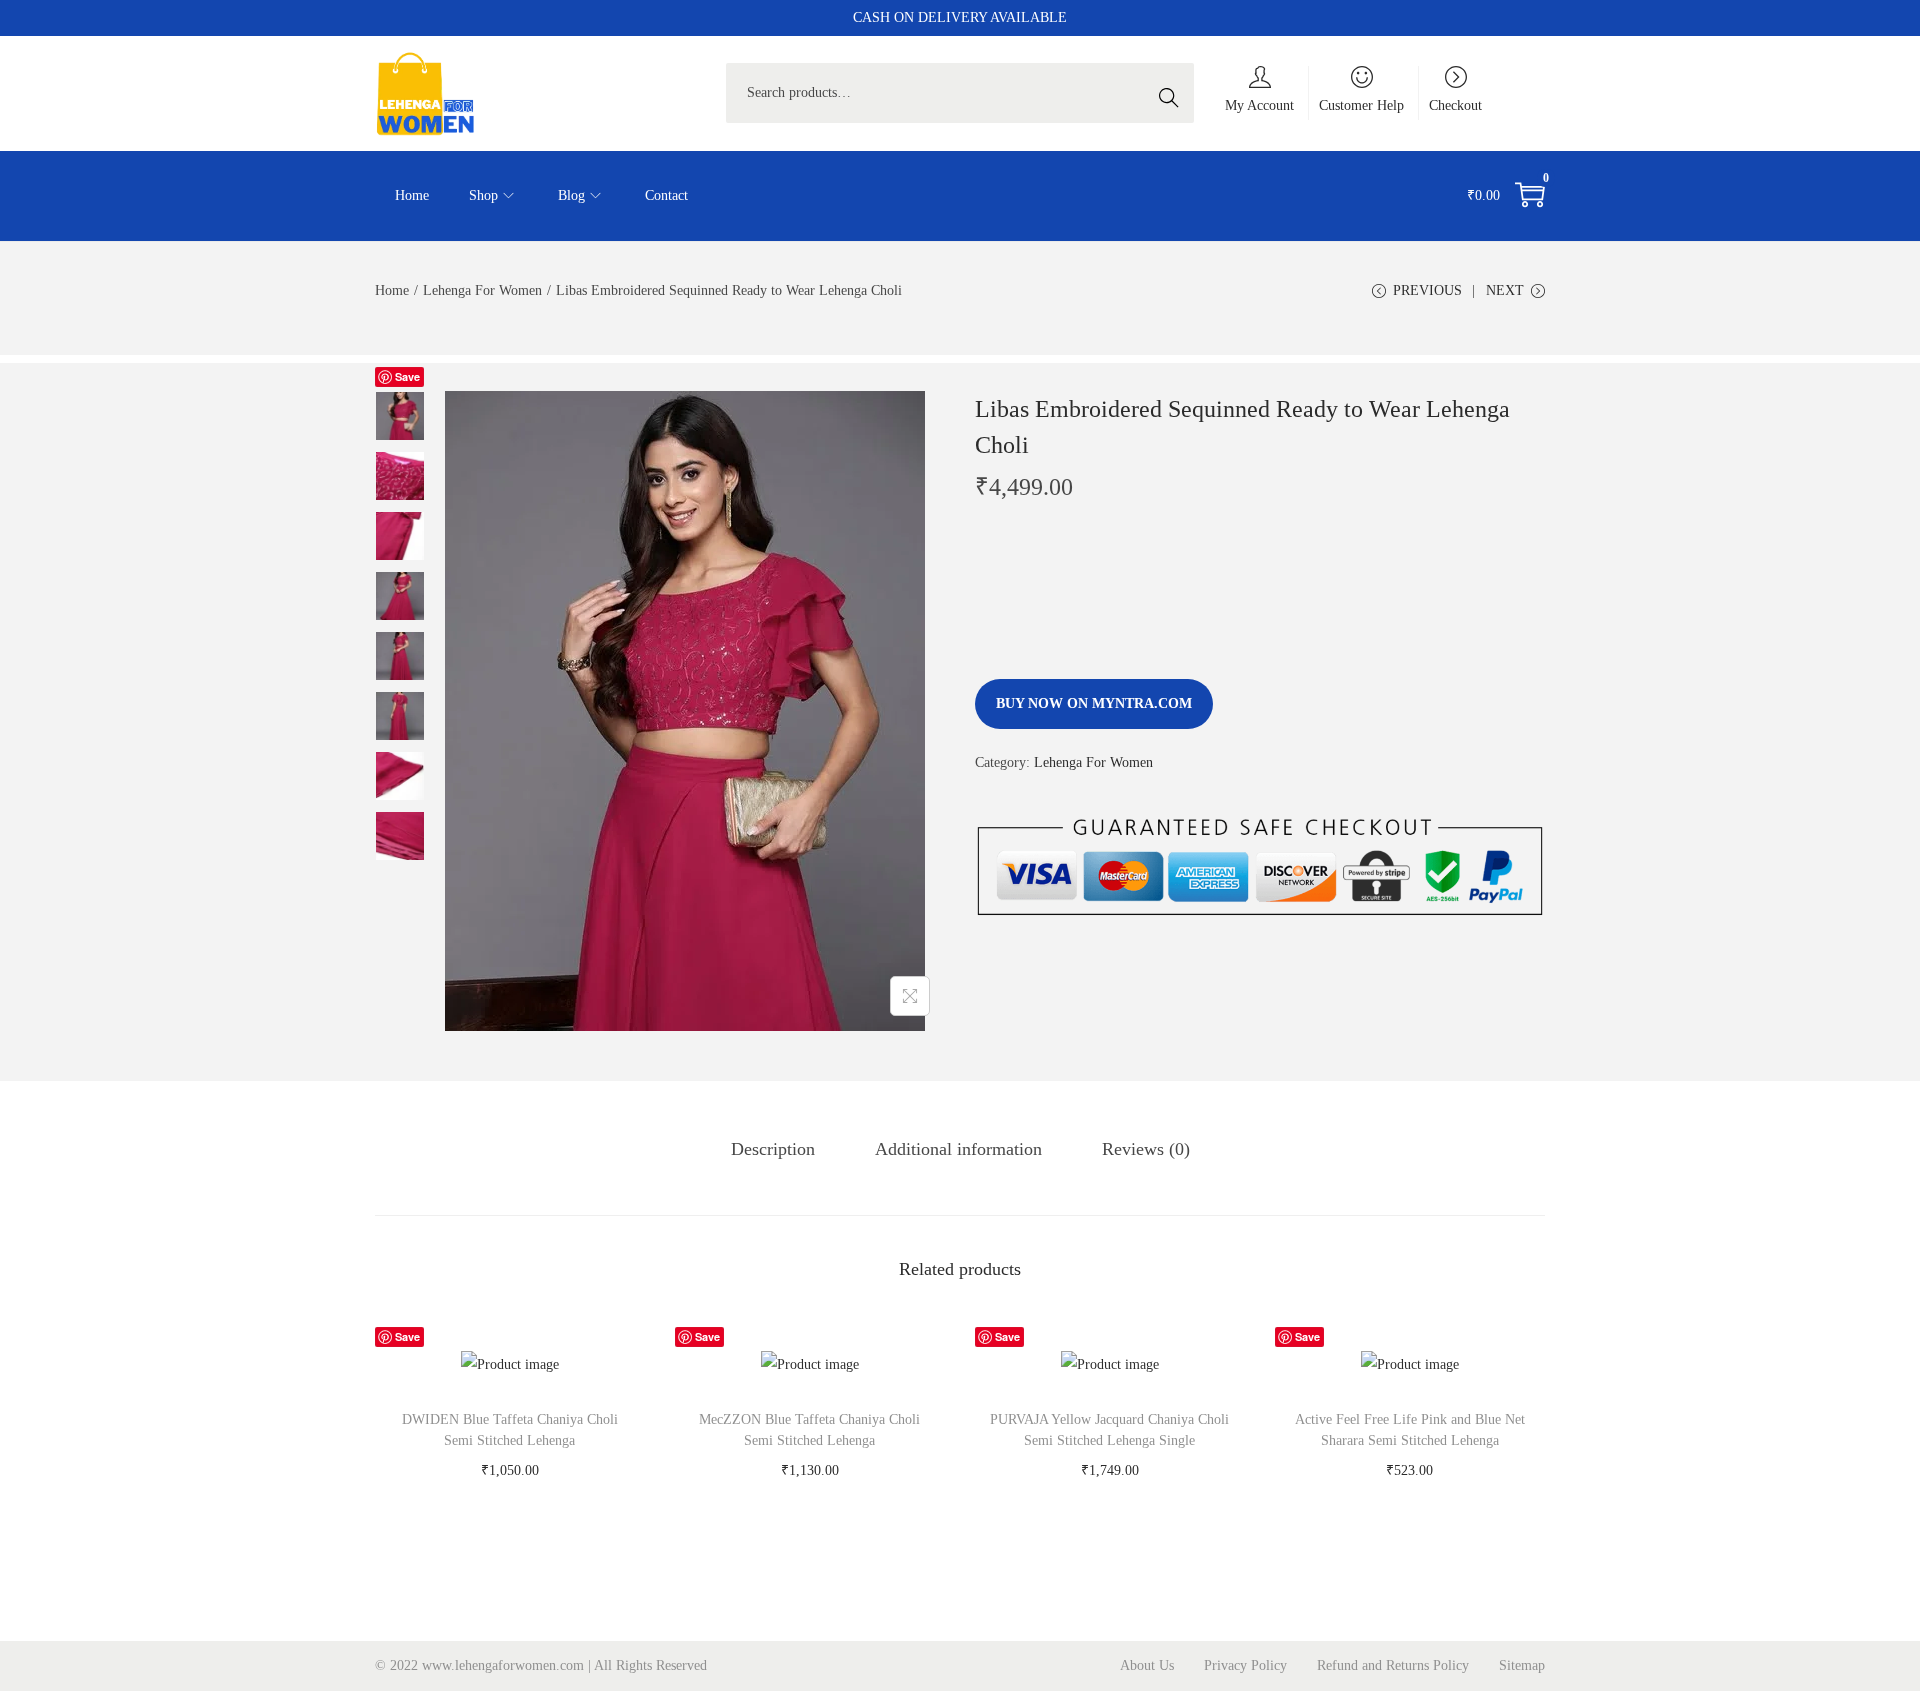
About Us (1147, 1665)
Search (1174, 92)
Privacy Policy (1245, 1665)
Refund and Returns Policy (1393, 1665)
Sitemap (1522, 1665)
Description (773, 1149)
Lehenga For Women (482, 290)
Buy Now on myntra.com (1094, 703)
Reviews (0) (1146, 1149)
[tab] (773, 1149)
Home (392, 290)
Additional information (958, 1149)
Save (407, 376)
